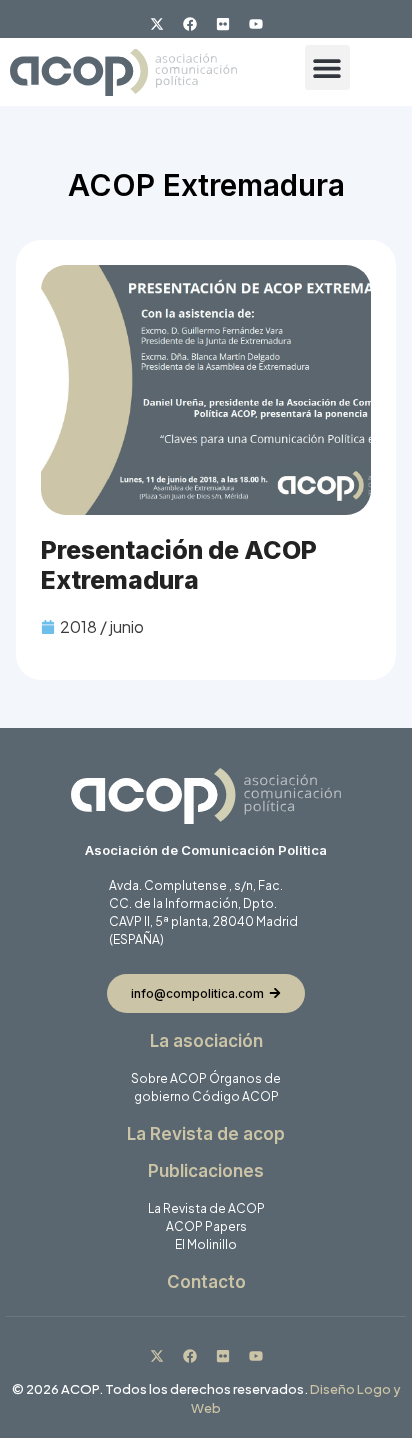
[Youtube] (256, 24)
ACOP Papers (206, 1226)
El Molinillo (206, 1244)
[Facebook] (190, 24)
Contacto (206, 1282)
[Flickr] (223, 24)
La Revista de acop (206, 1134)
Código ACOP (235, 1096)
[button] (327, 67)
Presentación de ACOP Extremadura (179, 565)
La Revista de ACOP (206, 1208)
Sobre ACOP (169, 1078)
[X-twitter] (157, 24)
